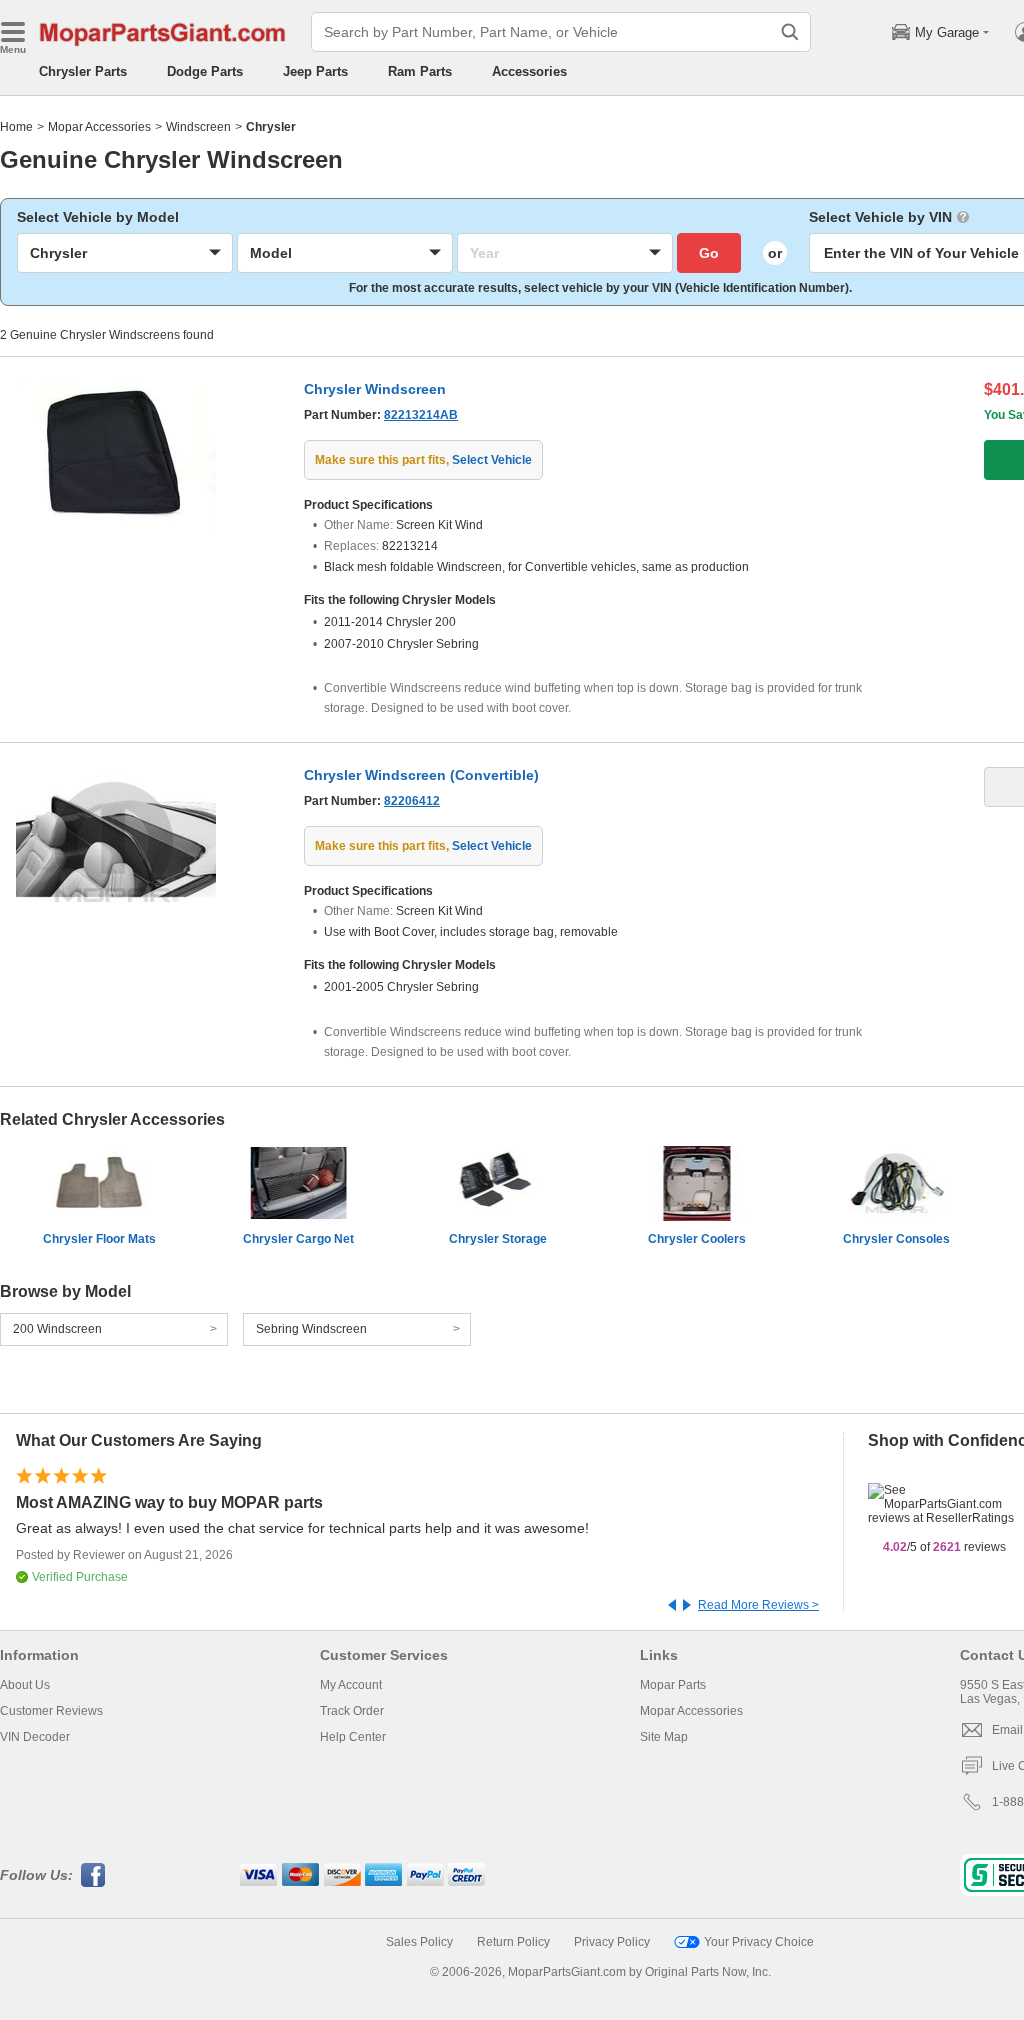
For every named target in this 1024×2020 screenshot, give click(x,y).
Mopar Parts (673, 1685)
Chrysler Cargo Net (298, 1239)
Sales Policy (419, 1942)
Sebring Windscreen (311, 1329)
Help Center (353, 1737)
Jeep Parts (315, 71)
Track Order (352, 1711)
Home (16, 127)
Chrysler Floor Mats (99, 1239)
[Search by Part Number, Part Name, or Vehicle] (790, 32)
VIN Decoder (35, 1737)
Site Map (664, 1737)
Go (709, 253)
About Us (25, 1685)
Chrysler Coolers (697, 1239)
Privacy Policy (612, 1942)
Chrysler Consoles (896, 1239)
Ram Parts (420, 71)
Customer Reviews (51, 1711)
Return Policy (513, 1942)
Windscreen (198, 127)
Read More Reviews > (758, 1605)
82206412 (412, 801)
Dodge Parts (205, 71)
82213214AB (421, 415)
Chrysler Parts (83, 71)
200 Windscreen (57, 1329)
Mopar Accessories (99, 127)
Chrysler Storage (498, 1239)
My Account (351, 1685)
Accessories (529, 71)
